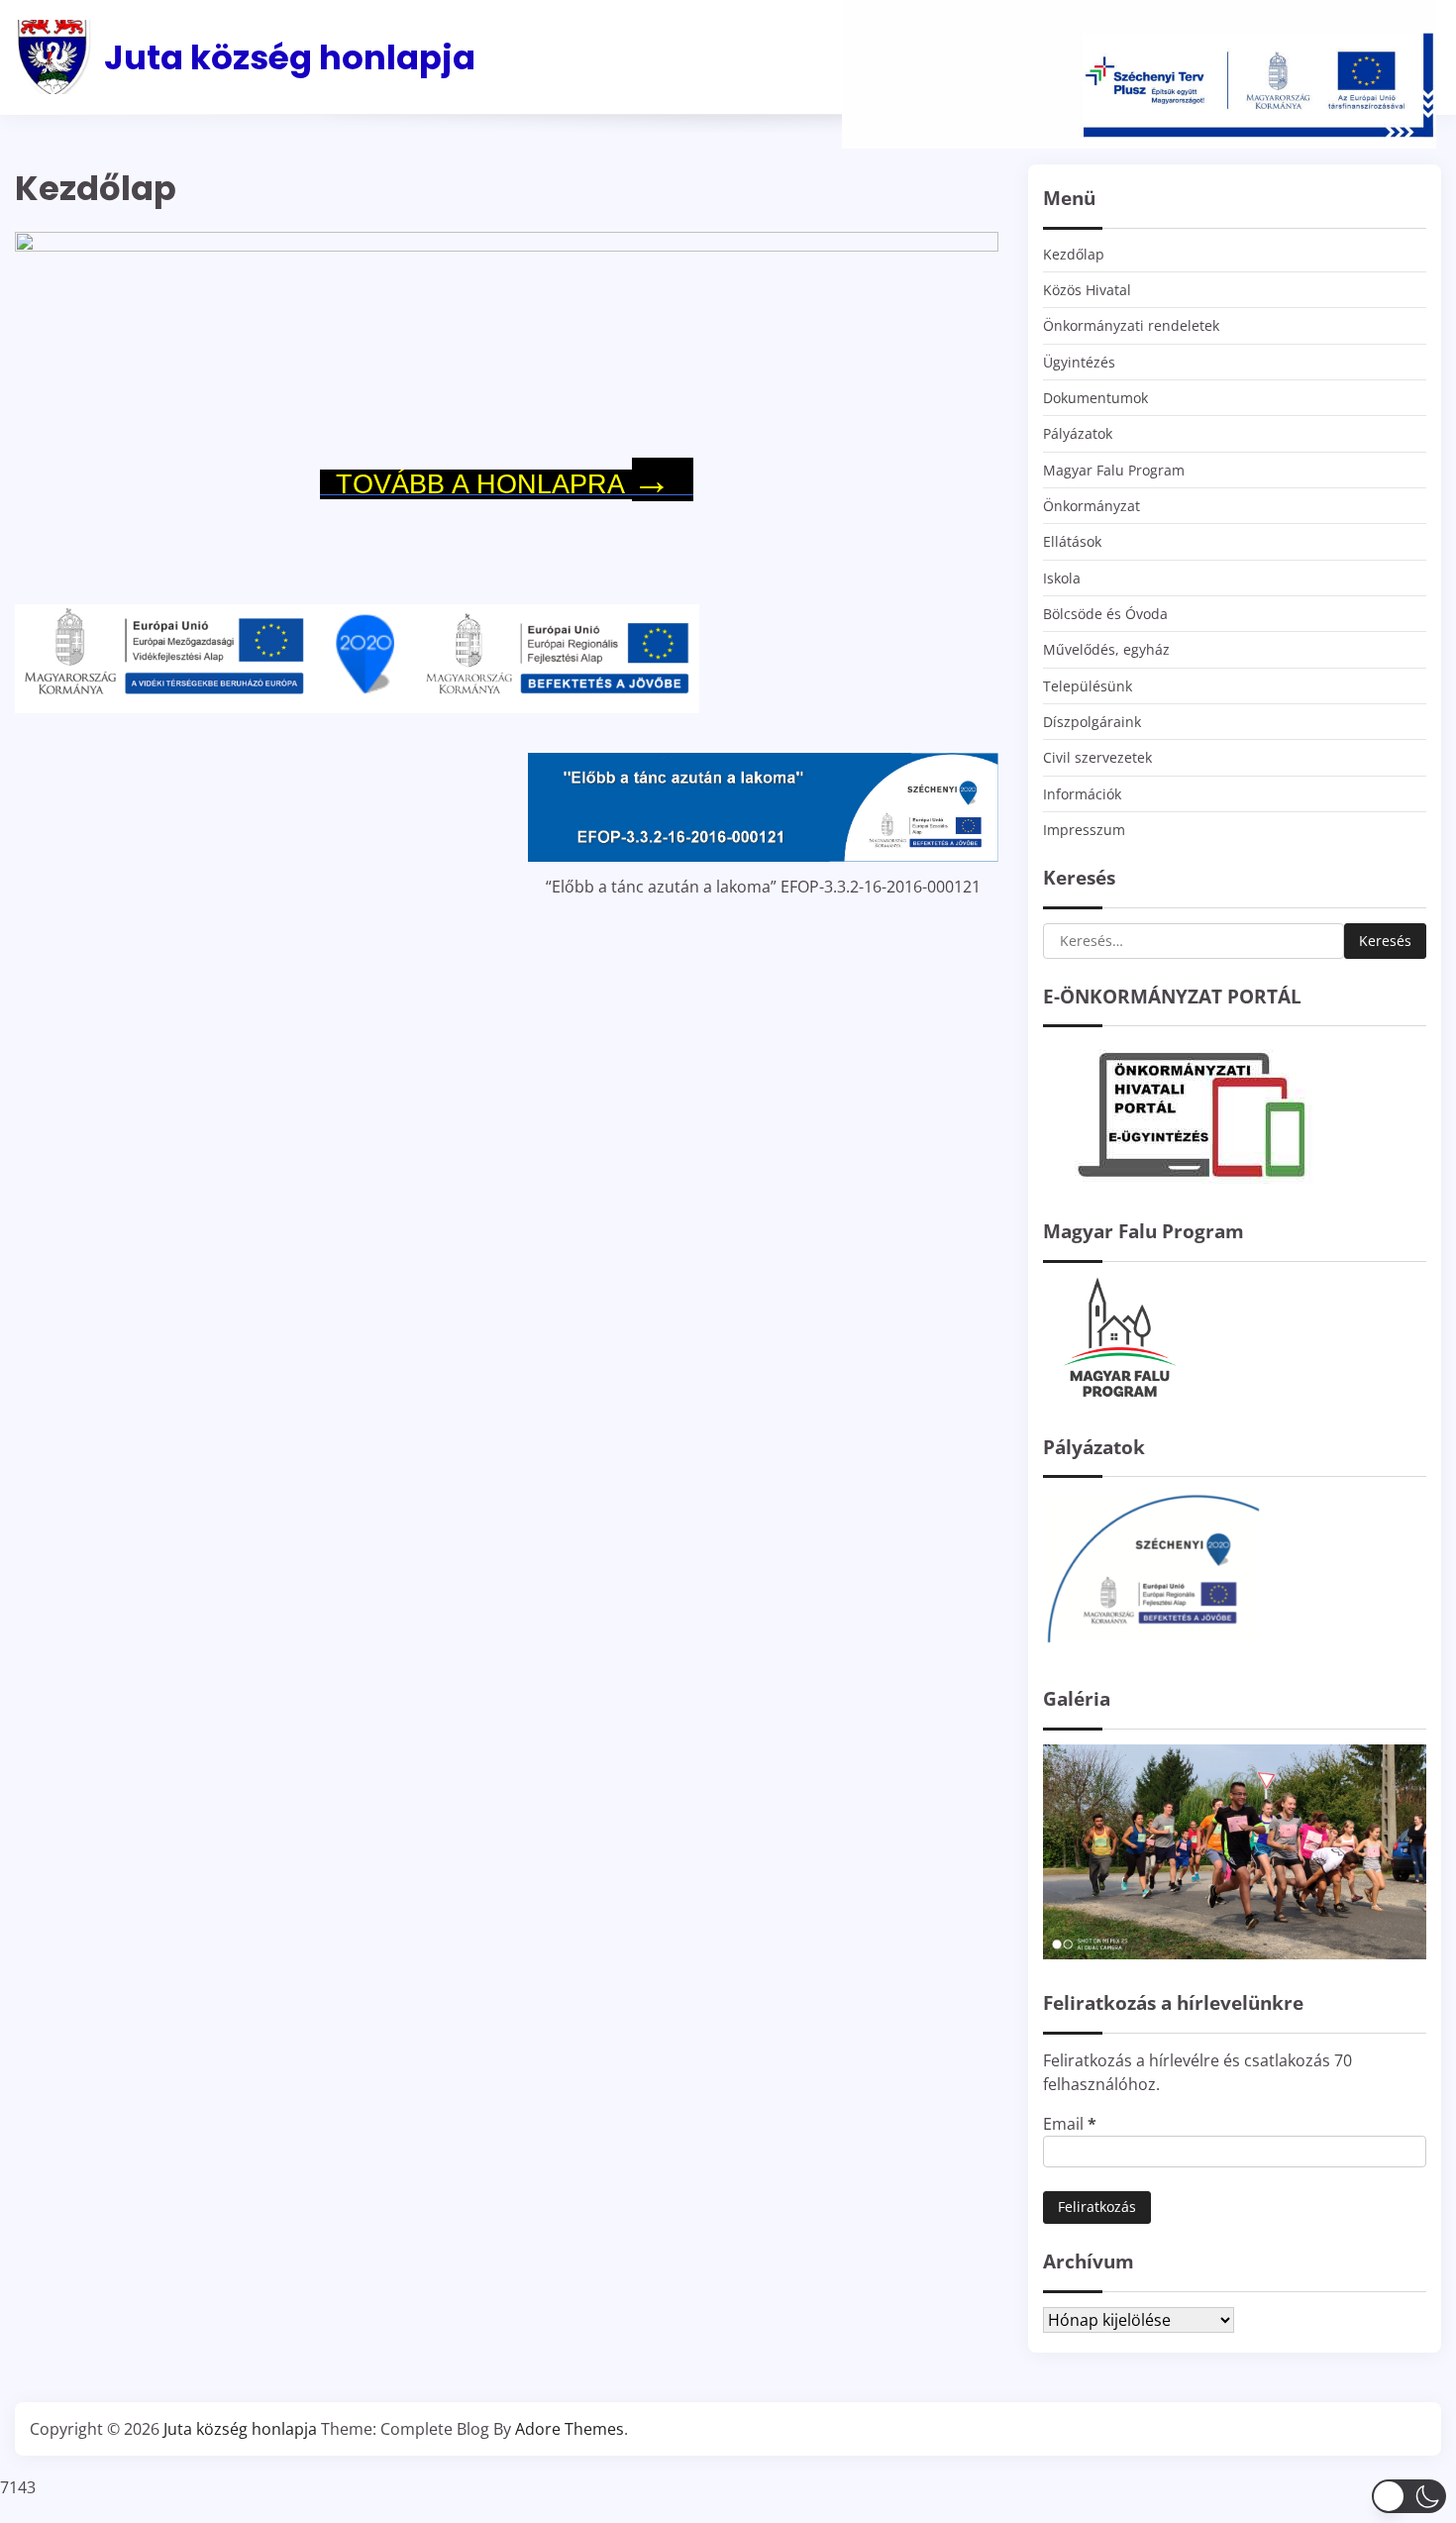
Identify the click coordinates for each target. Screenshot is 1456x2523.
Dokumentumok (1095, 398)
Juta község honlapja (290, 58)
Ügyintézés (1079, 362)
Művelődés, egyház (1106, 649)
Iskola (1062, 578)
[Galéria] (1235, 1953)
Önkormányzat (1092, 506)
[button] (1409, 2496)
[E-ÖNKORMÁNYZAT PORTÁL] (1192, 1182)
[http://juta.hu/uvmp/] (1152, 1649)
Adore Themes (570, 2429)
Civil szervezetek (1097, 757)
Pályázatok (1078, 433)
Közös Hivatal (1087, 290)
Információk (1082, 794)
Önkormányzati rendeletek (1131, 325)
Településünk (1088, 686)
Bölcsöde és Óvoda (1105, 614)
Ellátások (1072, 541)
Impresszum (1084, 830)
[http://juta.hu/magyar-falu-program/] (1117, 1398)
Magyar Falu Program (1114, 470)
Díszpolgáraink (1092, 722)
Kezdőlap (1074, 254)
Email (1070, 2124)
